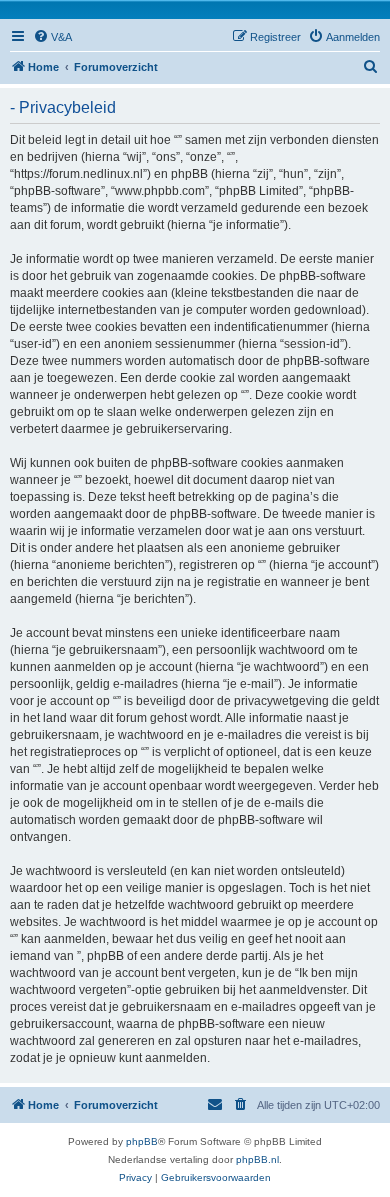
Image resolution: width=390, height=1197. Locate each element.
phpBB (142, 1141)
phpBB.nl (257, 1159)
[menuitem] (52, 37)
